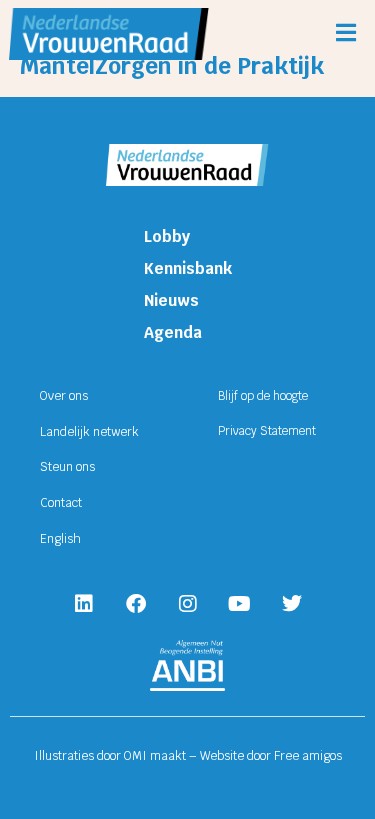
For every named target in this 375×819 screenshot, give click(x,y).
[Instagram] (188, 604)
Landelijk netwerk (89, 432)
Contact (61, 503)
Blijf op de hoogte (263, 396)
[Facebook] (136, 604)
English (60, 539)
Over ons (64, 396)
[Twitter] (292, 604)
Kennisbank (188, 268)
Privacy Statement (267, 431)
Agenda (173, 332)
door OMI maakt (141, 756)
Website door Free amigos (271, 756)
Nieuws (171, 300)
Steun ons (67, 467)
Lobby (167, 236)
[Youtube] (240, 604)
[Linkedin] (84, 604)
